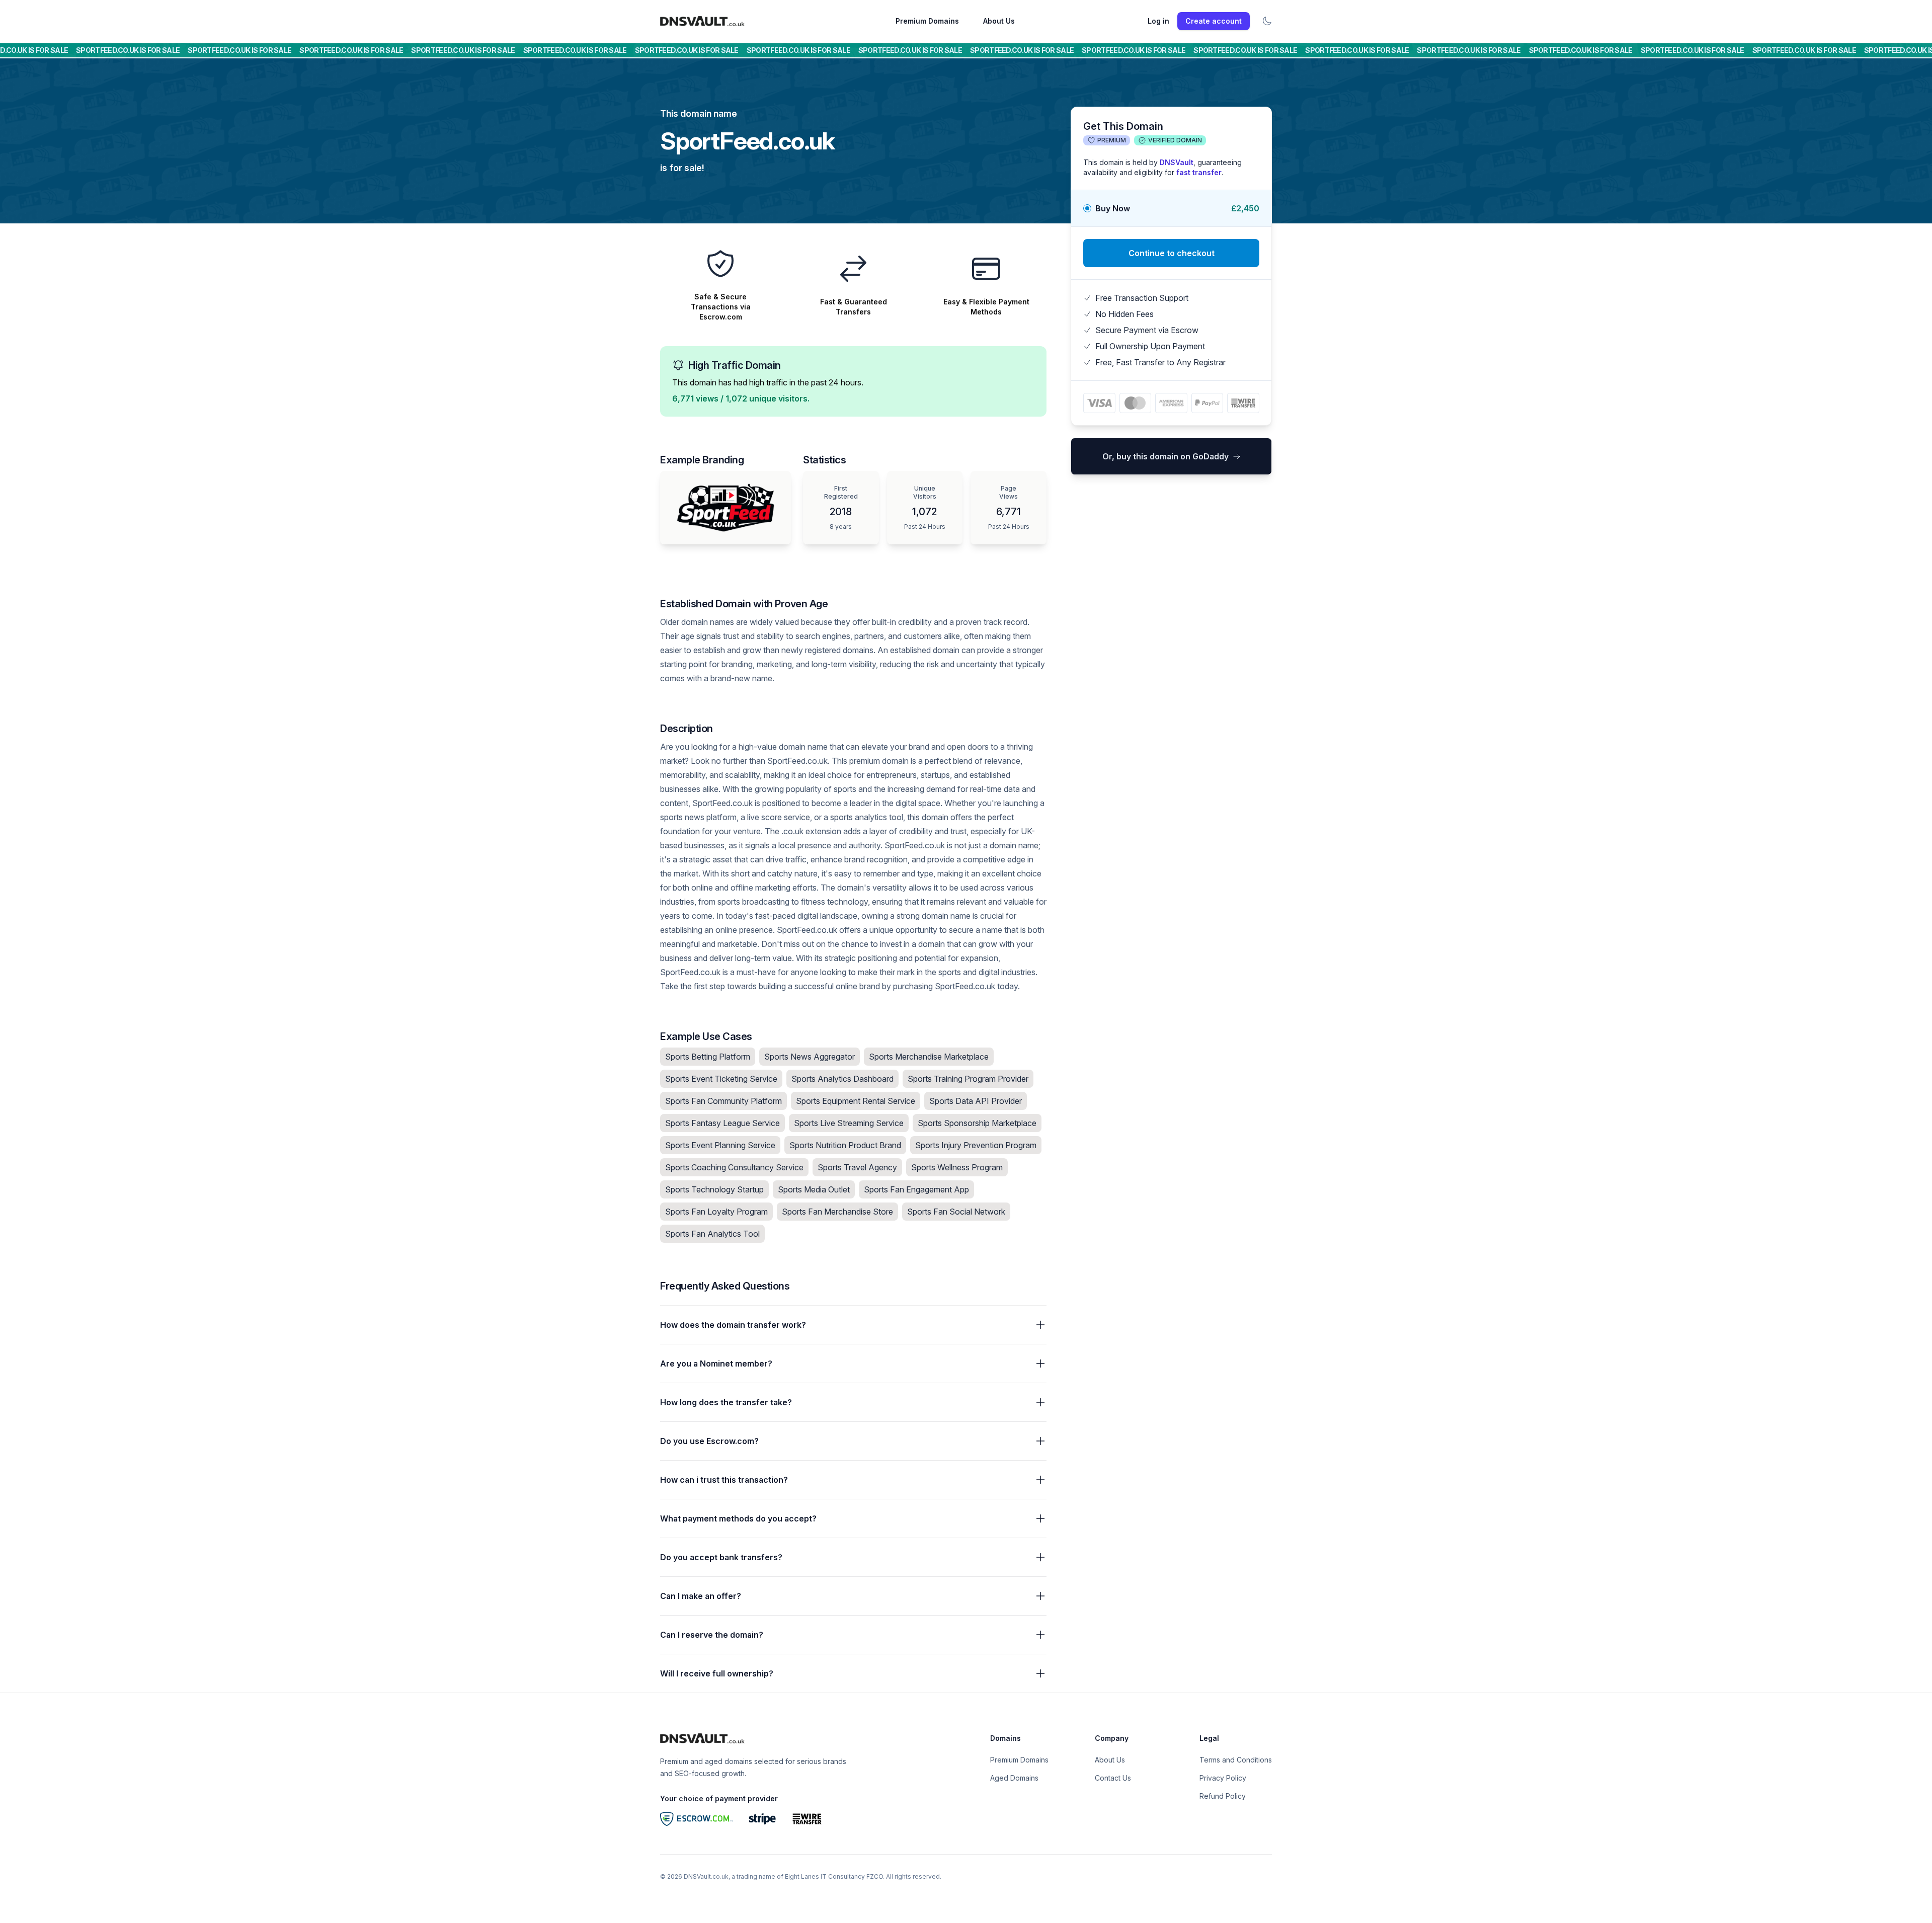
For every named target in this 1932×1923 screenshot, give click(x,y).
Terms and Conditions (1236, 1760)
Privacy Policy (1223, 1778)
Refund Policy (1223, 1796)
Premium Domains (927, 21)
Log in (1158, 21)
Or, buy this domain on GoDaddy (1165, 456)
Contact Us (1113, 1778)
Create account (1214, 21)
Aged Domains (1014, 1778)
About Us (999, 21)
